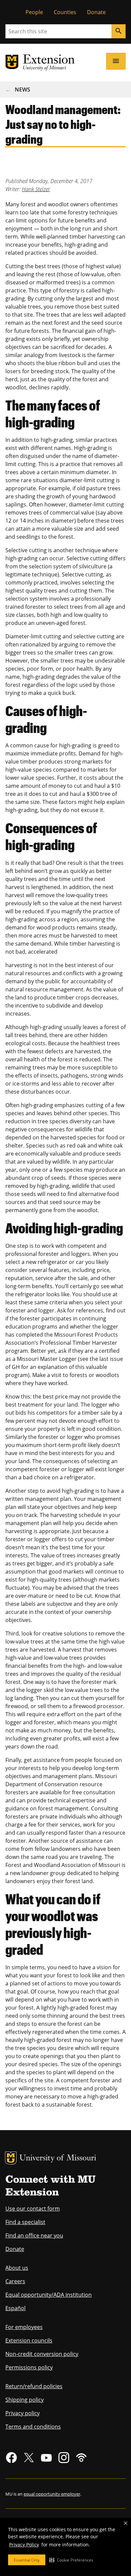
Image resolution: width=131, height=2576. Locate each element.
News (23, 90)
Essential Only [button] (27, 2560)
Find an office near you (34, 2235)
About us (17, 2268)
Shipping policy (25, 2400)
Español (15, 2308)
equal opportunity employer (52, 2494)
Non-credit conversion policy (42, 2354)
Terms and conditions (33, 2427)
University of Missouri (58, 2159)
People (34, 12)
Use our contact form (33, 2209)
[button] (71, 2560)
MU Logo (11, 2158)
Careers (15, 2281)
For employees (24, 2327)
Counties (65, 12)
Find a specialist (25, 2222)
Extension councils (29, 2340)
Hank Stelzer (36, 189)
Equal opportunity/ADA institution (49, 2295)
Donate (96, 12)
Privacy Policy (24, 2545)
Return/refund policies (34, 2386)
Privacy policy (23, 2413)
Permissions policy (29, 2367)
